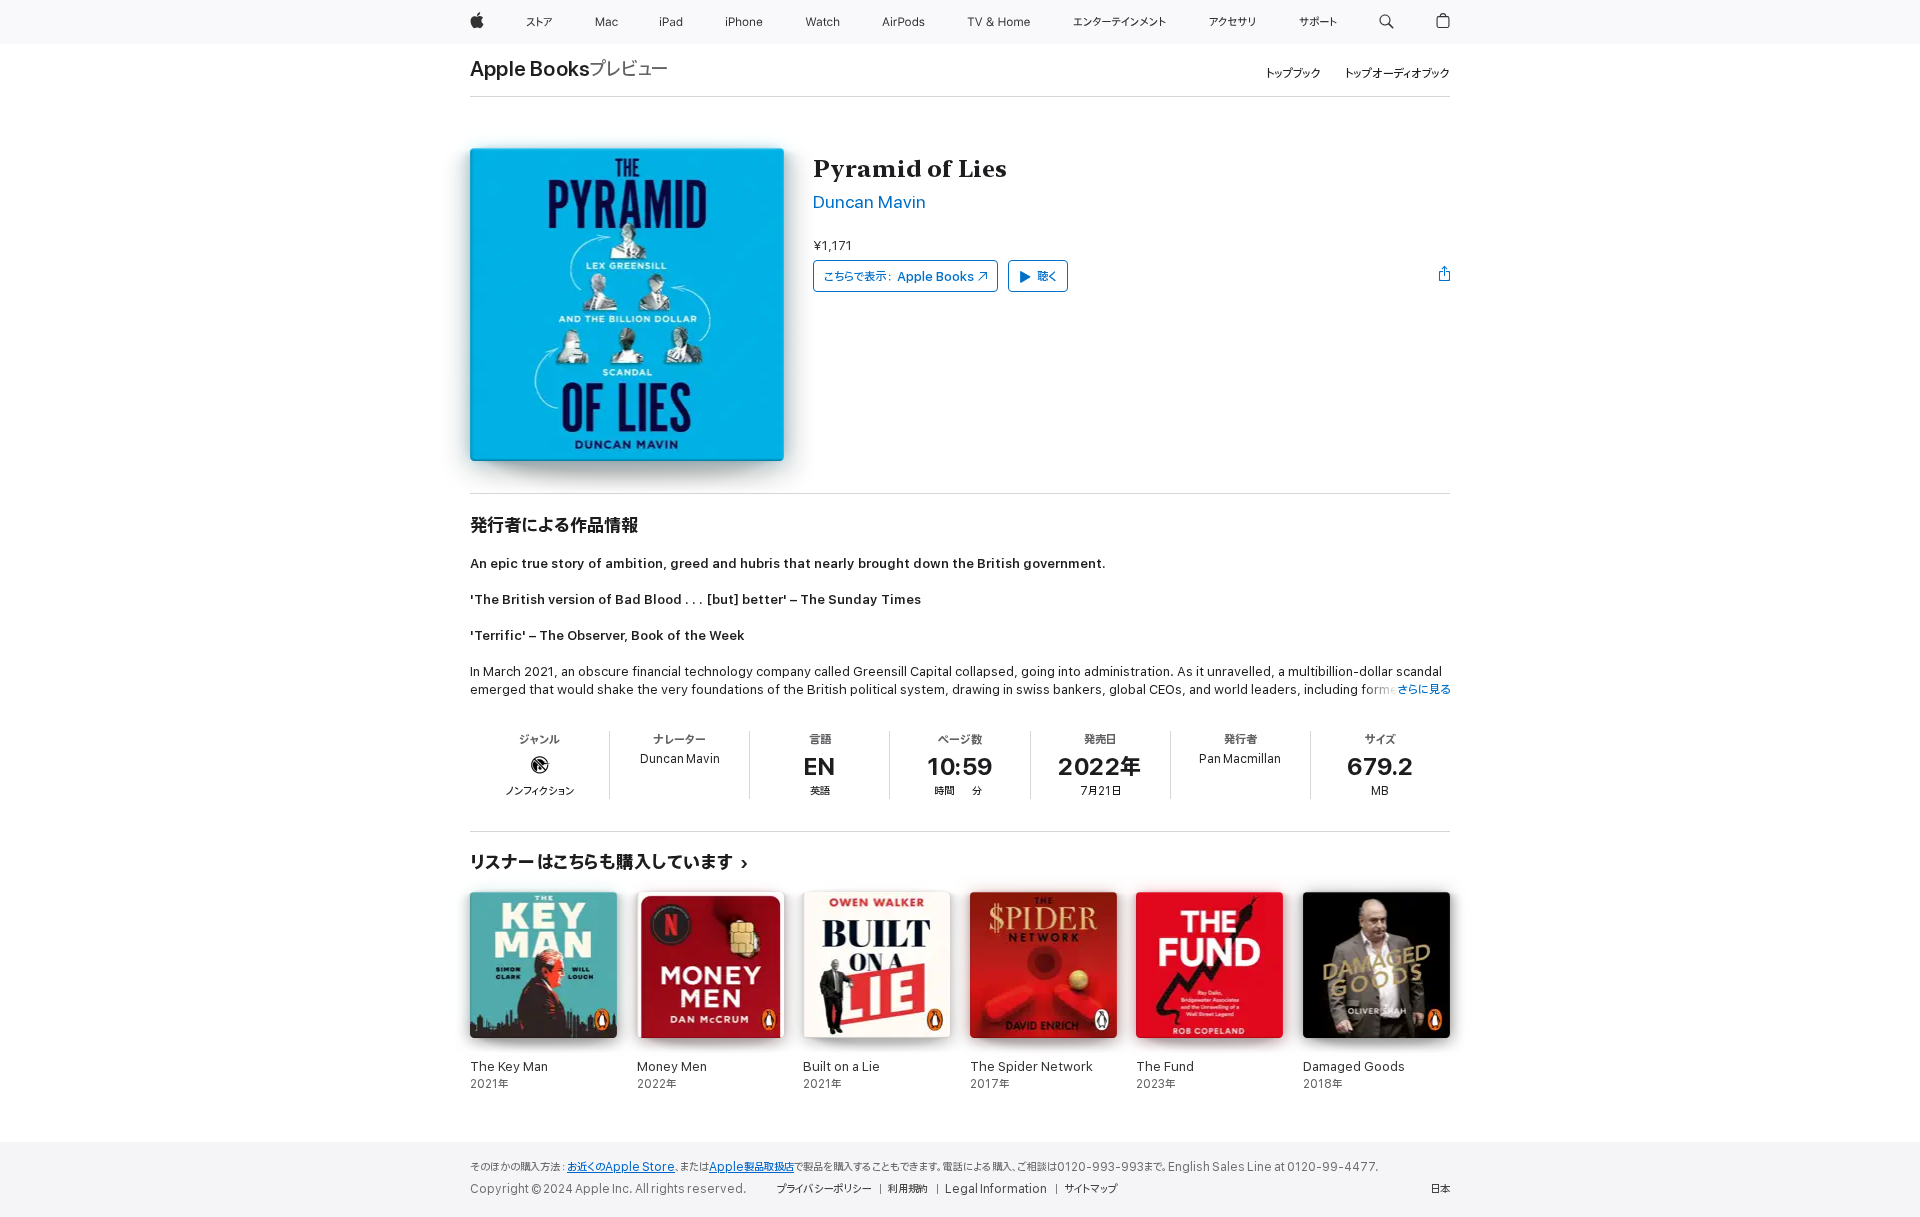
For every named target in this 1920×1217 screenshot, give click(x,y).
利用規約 (908, 1189)
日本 (1440, 1189)
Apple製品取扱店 (751, 1167)
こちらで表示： (899, 276)
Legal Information (996, 1189)
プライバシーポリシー (824, 1189)
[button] (1386, 22)
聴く (1047, 276)
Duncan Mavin (869, 202)
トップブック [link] (1293, 73)
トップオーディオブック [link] (1397, 73)
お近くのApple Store (621, 1167)
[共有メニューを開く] (1445, 276)
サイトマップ (1090, 1189)
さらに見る (1423, 689)
